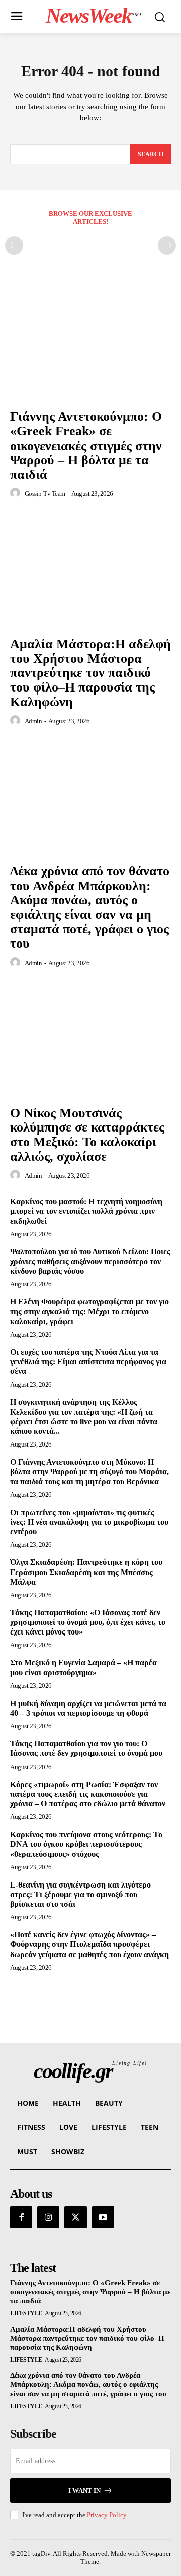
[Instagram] (48, 2217)
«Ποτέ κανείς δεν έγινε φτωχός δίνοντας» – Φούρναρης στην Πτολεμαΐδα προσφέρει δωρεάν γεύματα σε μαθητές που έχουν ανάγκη (89, 1944)
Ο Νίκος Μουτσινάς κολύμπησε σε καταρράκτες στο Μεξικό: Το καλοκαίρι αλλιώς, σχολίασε (87, 1135)
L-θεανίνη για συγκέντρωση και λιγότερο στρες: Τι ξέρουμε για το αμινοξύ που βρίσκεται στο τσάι (80, 1894)
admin (33, 721)
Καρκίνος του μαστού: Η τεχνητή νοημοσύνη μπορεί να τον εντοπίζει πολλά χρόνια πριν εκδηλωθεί (86, 1211)
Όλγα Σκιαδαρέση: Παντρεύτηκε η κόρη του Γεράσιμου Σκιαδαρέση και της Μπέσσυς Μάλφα (86, 1572)
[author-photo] (17, 493)
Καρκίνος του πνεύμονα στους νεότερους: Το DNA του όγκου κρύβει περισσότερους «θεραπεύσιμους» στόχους (86, 1844)
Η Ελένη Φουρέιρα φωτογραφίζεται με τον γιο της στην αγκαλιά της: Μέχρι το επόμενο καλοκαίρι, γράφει (89, 1311)
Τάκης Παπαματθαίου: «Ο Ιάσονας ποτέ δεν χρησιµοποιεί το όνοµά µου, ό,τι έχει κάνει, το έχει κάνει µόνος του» (88, 1622)
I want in (84, 2491)
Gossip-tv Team (45, 494)
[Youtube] (103, 2217)
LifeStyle (26, 2313)
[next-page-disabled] (167, 245)
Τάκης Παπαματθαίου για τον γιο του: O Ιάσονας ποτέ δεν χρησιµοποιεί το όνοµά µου (86, 1748)
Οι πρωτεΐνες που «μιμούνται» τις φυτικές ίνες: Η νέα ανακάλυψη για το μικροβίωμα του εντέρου (89, 1522)
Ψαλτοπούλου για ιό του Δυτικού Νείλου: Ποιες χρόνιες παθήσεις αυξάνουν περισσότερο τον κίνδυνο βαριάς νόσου (90, 1261)
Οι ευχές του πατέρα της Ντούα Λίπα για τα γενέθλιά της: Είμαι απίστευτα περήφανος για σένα (88, 1362)
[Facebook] (21, 2217)
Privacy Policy (107, 2515)
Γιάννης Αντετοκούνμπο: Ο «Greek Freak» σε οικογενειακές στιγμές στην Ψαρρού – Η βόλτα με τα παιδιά (86, 445)
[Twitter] (75, 2217)
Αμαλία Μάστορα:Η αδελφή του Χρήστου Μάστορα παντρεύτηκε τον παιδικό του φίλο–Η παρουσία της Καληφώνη (90, 673)
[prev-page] (14, 245)
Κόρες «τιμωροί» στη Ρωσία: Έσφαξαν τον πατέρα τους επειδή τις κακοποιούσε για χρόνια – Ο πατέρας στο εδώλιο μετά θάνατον (88, 1794)
